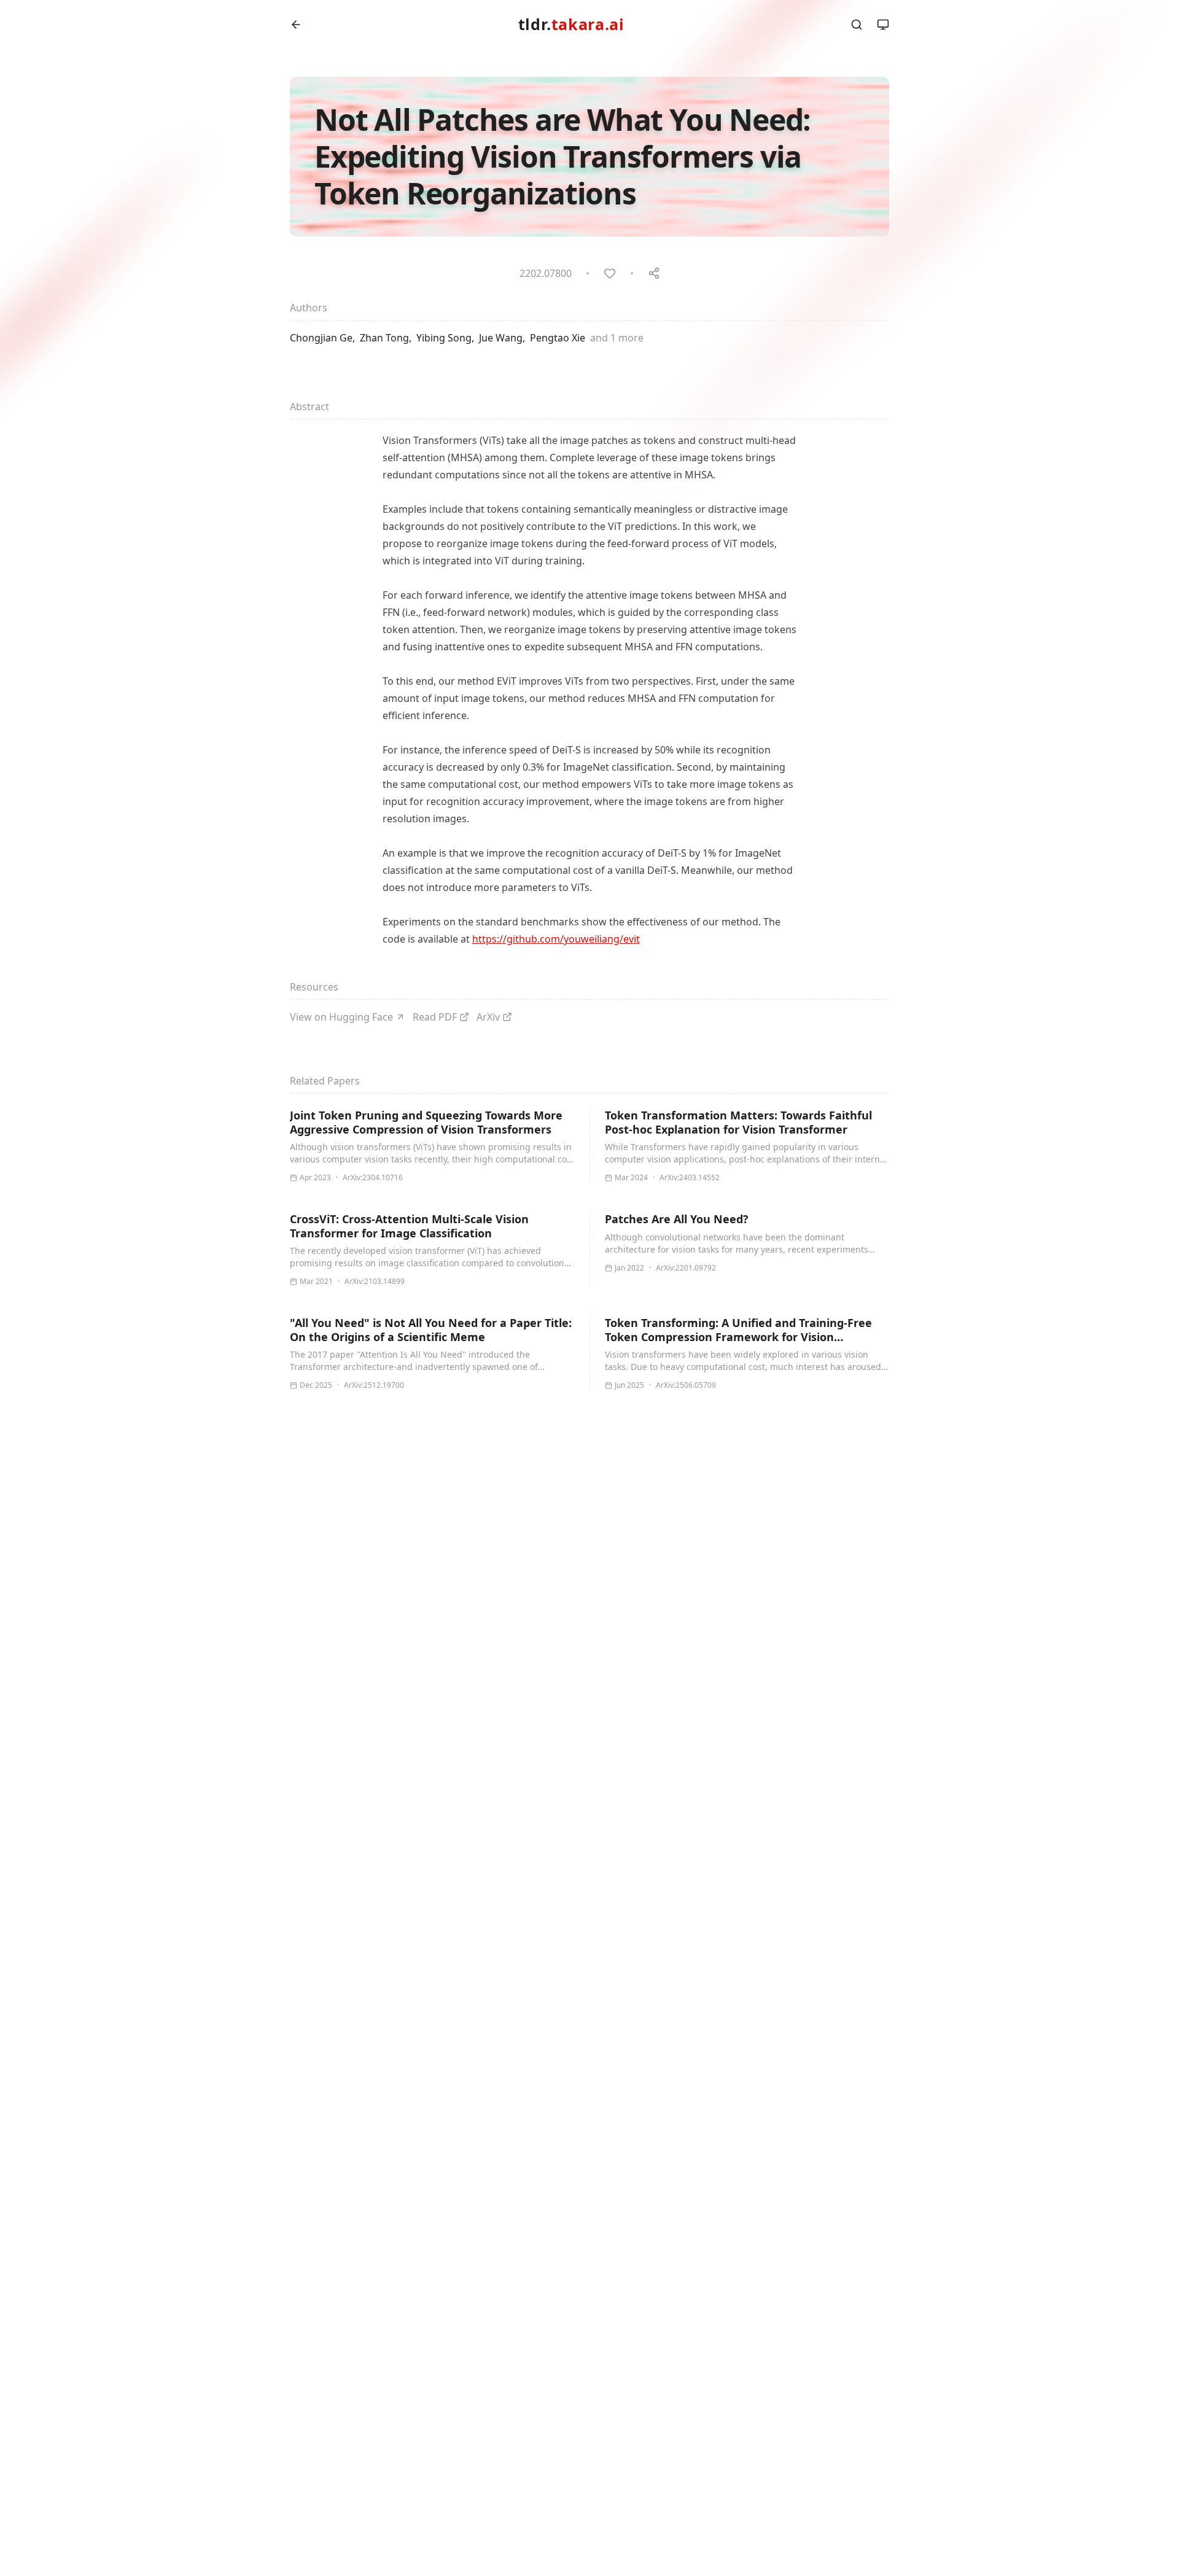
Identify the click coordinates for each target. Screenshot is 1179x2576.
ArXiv (488, 1017)
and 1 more (617, 338)
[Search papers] (857, 25)
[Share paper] (654, 273)
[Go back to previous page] (296, 25)
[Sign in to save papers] (610, 273)
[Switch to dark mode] (883, 25)
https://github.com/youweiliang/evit (556, 939)
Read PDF (435, 1017)
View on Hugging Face (341, 1017)
